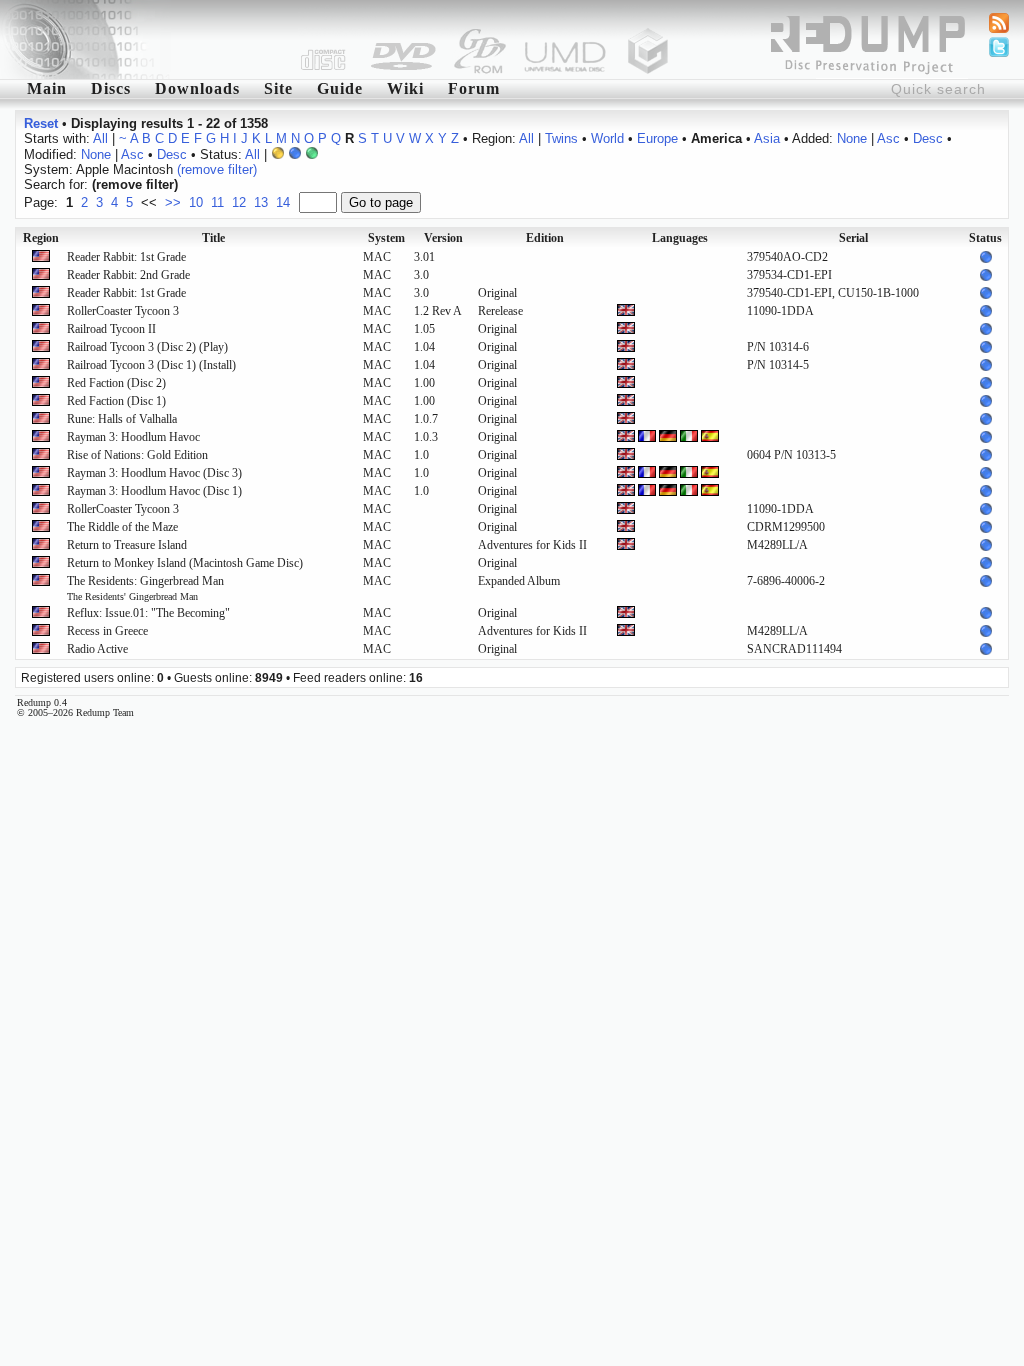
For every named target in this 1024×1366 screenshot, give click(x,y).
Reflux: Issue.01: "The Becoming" (148, 613)
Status (985, 238)
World (607, 138)
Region (41, 238)
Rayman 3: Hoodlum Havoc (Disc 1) (154, 491)
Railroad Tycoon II (111, 329)
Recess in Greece (107, 631)
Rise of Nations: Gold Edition (137, 455)
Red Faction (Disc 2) (116, 383)
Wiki (405, 88)
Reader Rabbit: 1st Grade (126, 257)
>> (173, 202)
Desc (928, 138)
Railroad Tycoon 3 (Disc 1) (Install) (151, 365)
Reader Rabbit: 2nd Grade (128, 275)
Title (213, 238)
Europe (657, 138)
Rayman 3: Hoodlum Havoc (133, 437)
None (852, 138)
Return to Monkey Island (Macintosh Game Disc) (185, 563)
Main (47, 88)
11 (217, 202)
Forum (474, 88)
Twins (561, 138)
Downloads (197, 88)
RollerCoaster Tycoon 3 (123, 311)
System (386, 238)
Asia (767, 138)
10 (196, 202)
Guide (340, 88)
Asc (888, 138)
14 (283, 202)
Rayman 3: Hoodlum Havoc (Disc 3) (154, 473)
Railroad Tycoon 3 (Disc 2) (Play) (147, 347)
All (100, 138)
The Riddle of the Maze (122, 527)
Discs (111, 88)
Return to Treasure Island (127, 545)
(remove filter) (217, 169)
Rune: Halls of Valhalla (122, 419)
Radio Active (97, 649)
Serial (853, 238)
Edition (545, 238)
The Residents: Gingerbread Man (145, 588)
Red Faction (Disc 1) (116, 401)
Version (443, 238)
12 (239, 202)
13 (261, 202)
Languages (680, 238)
